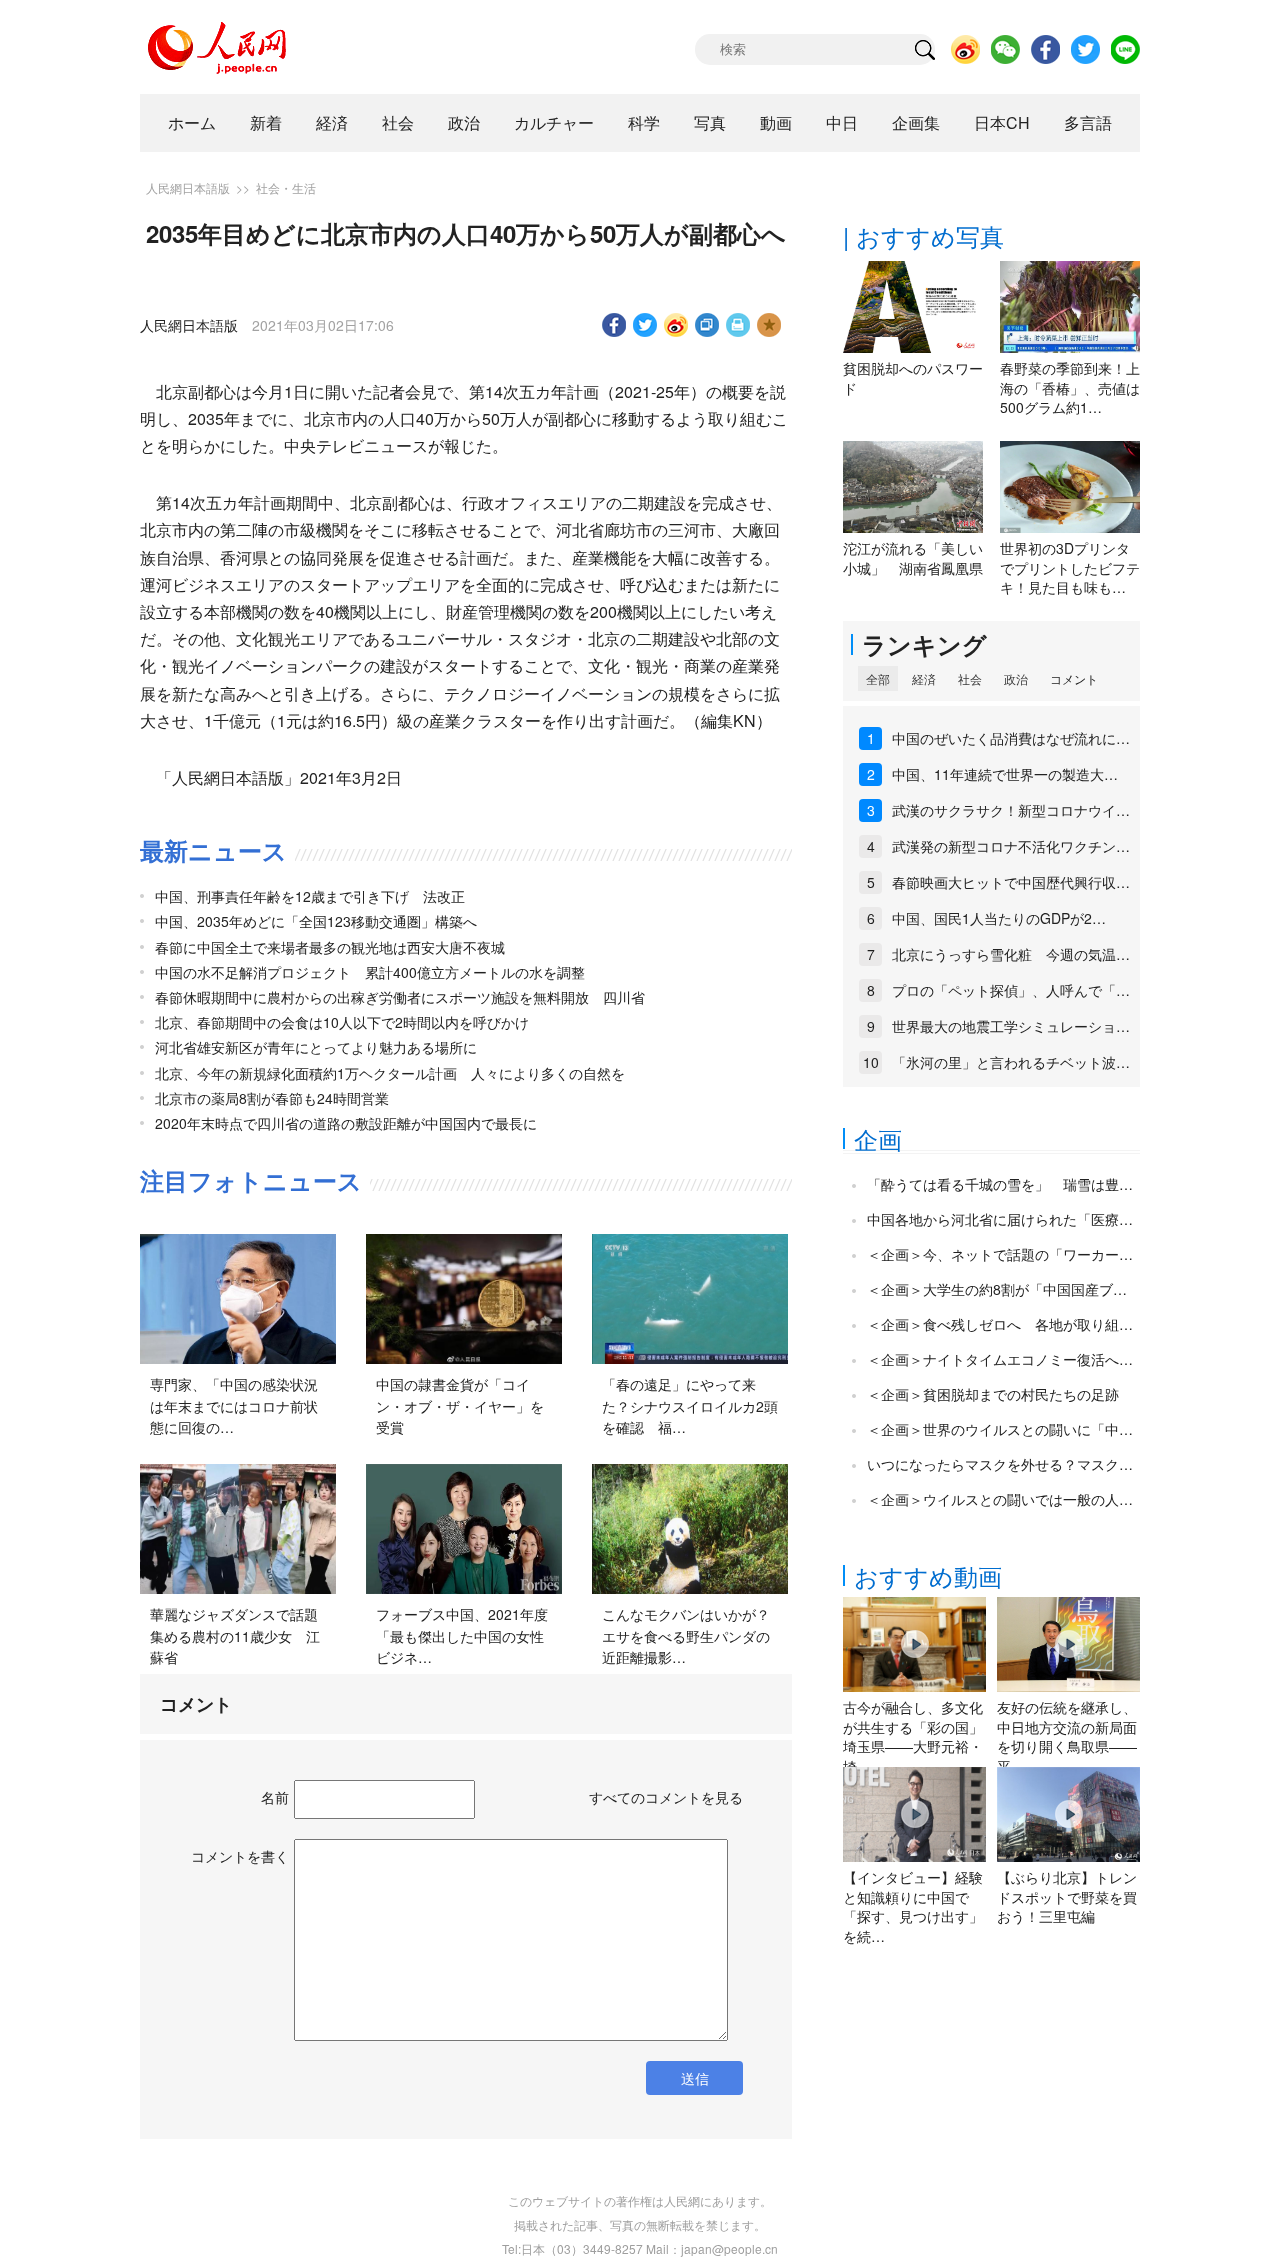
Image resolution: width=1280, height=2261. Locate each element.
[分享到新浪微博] (676, 325)
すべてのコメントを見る (666, 1797)
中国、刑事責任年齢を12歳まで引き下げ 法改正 (310, 896)
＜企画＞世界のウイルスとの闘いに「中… (1000, 1429)
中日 (842, 122)
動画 (776, 122)
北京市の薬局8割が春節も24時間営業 (272, 1098)
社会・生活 (286, 187)
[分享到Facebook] (614, 325)
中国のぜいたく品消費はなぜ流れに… (1011, 738)
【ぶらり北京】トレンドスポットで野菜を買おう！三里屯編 (1067, 1896)
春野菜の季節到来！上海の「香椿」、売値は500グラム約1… (1070, 387)
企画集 (916, 122)
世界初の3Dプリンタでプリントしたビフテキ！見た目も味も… (1070, 567)
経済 (332, 122)
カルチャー (554, 122)
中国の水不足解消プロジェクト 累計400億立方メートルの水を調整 (370, 972)
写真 (710, 122)
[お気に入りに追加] (769, 325)
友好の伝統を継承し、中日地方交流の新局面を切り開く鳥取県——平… (1067, 1736)
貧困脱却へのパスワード (913, 378)
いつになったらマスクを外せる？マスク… (1000, 1464)
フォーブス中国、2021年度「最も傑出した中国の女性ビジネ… (462, 1635)
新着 (266, 122)
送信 (695, 2078)
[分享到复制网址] (707, 325)
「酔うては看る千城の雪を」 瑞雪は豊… (1000, 1184)
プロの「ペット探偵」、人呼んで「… (1011, 990)
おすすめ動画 (928, 1575)
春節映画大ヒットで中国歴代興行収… (1011, 882)
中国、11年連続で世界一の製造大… (1005, 774)
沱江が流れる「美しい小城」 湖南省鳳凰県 (913, 558)
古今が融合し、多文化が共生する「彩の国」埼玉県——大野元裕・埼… (913, 1736)
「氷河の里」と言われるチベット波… (1011, 1062)
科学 (644, 122)
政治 (464, 122)
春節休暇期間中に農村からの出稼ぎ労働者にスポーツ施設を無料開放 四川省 (400, 997)
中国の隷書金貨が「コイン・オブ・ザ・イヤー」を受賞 (460, 1405)
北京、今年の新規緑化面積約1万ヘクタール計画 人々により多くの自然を (390, 1073)
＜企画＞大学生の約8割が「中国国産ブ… (997, 1289)
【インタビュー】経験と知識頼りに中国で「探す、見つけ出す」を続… (913, 1906)
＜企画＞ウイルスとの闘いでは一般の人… (1000, 1499)
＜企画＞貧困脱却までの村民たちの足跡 (993, 1394)
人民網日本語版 (188, 187)
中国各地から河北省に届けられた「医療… (1000, 1219)
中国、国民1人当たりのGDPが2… (999, 918)
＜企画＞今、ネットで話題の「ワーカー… (1000, 1254)
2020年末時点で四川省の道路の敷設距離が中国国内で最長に (346, 1123)
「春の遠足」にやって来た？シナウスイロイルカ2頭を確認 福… (690, 1405)
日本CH (1002, 122)
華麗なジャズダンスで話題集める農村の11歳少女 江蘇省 (235, 1635)
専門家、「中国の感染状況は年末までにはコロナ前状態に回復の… (234, 1405)
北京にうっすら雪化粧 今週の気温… (1011, 954)
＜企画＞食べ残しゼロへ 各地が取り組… (1000, 1324)
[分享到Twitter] (645, 325)
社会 (398, 122)
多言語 (1088, 122)
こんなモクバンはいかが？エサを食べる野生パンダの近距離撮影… (686, 1635)
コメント (1074, 678)
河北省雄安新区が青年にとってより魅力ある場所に (316, 1047)
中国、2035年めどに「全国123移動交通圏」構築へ (316, 921)
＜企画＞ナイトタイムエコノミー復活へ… (1000, 1359)
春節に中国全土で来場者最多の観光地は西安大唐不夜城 (330, 947)
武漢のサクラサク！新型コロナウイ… (1011, 810)
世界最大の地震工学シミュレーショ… (1011, 1026)
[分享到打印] (738, 325)
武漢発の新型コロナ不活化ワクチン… (1011, 846)
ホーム (192, 122)
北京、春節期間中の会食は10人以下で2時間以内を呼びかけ (342, 1022)
